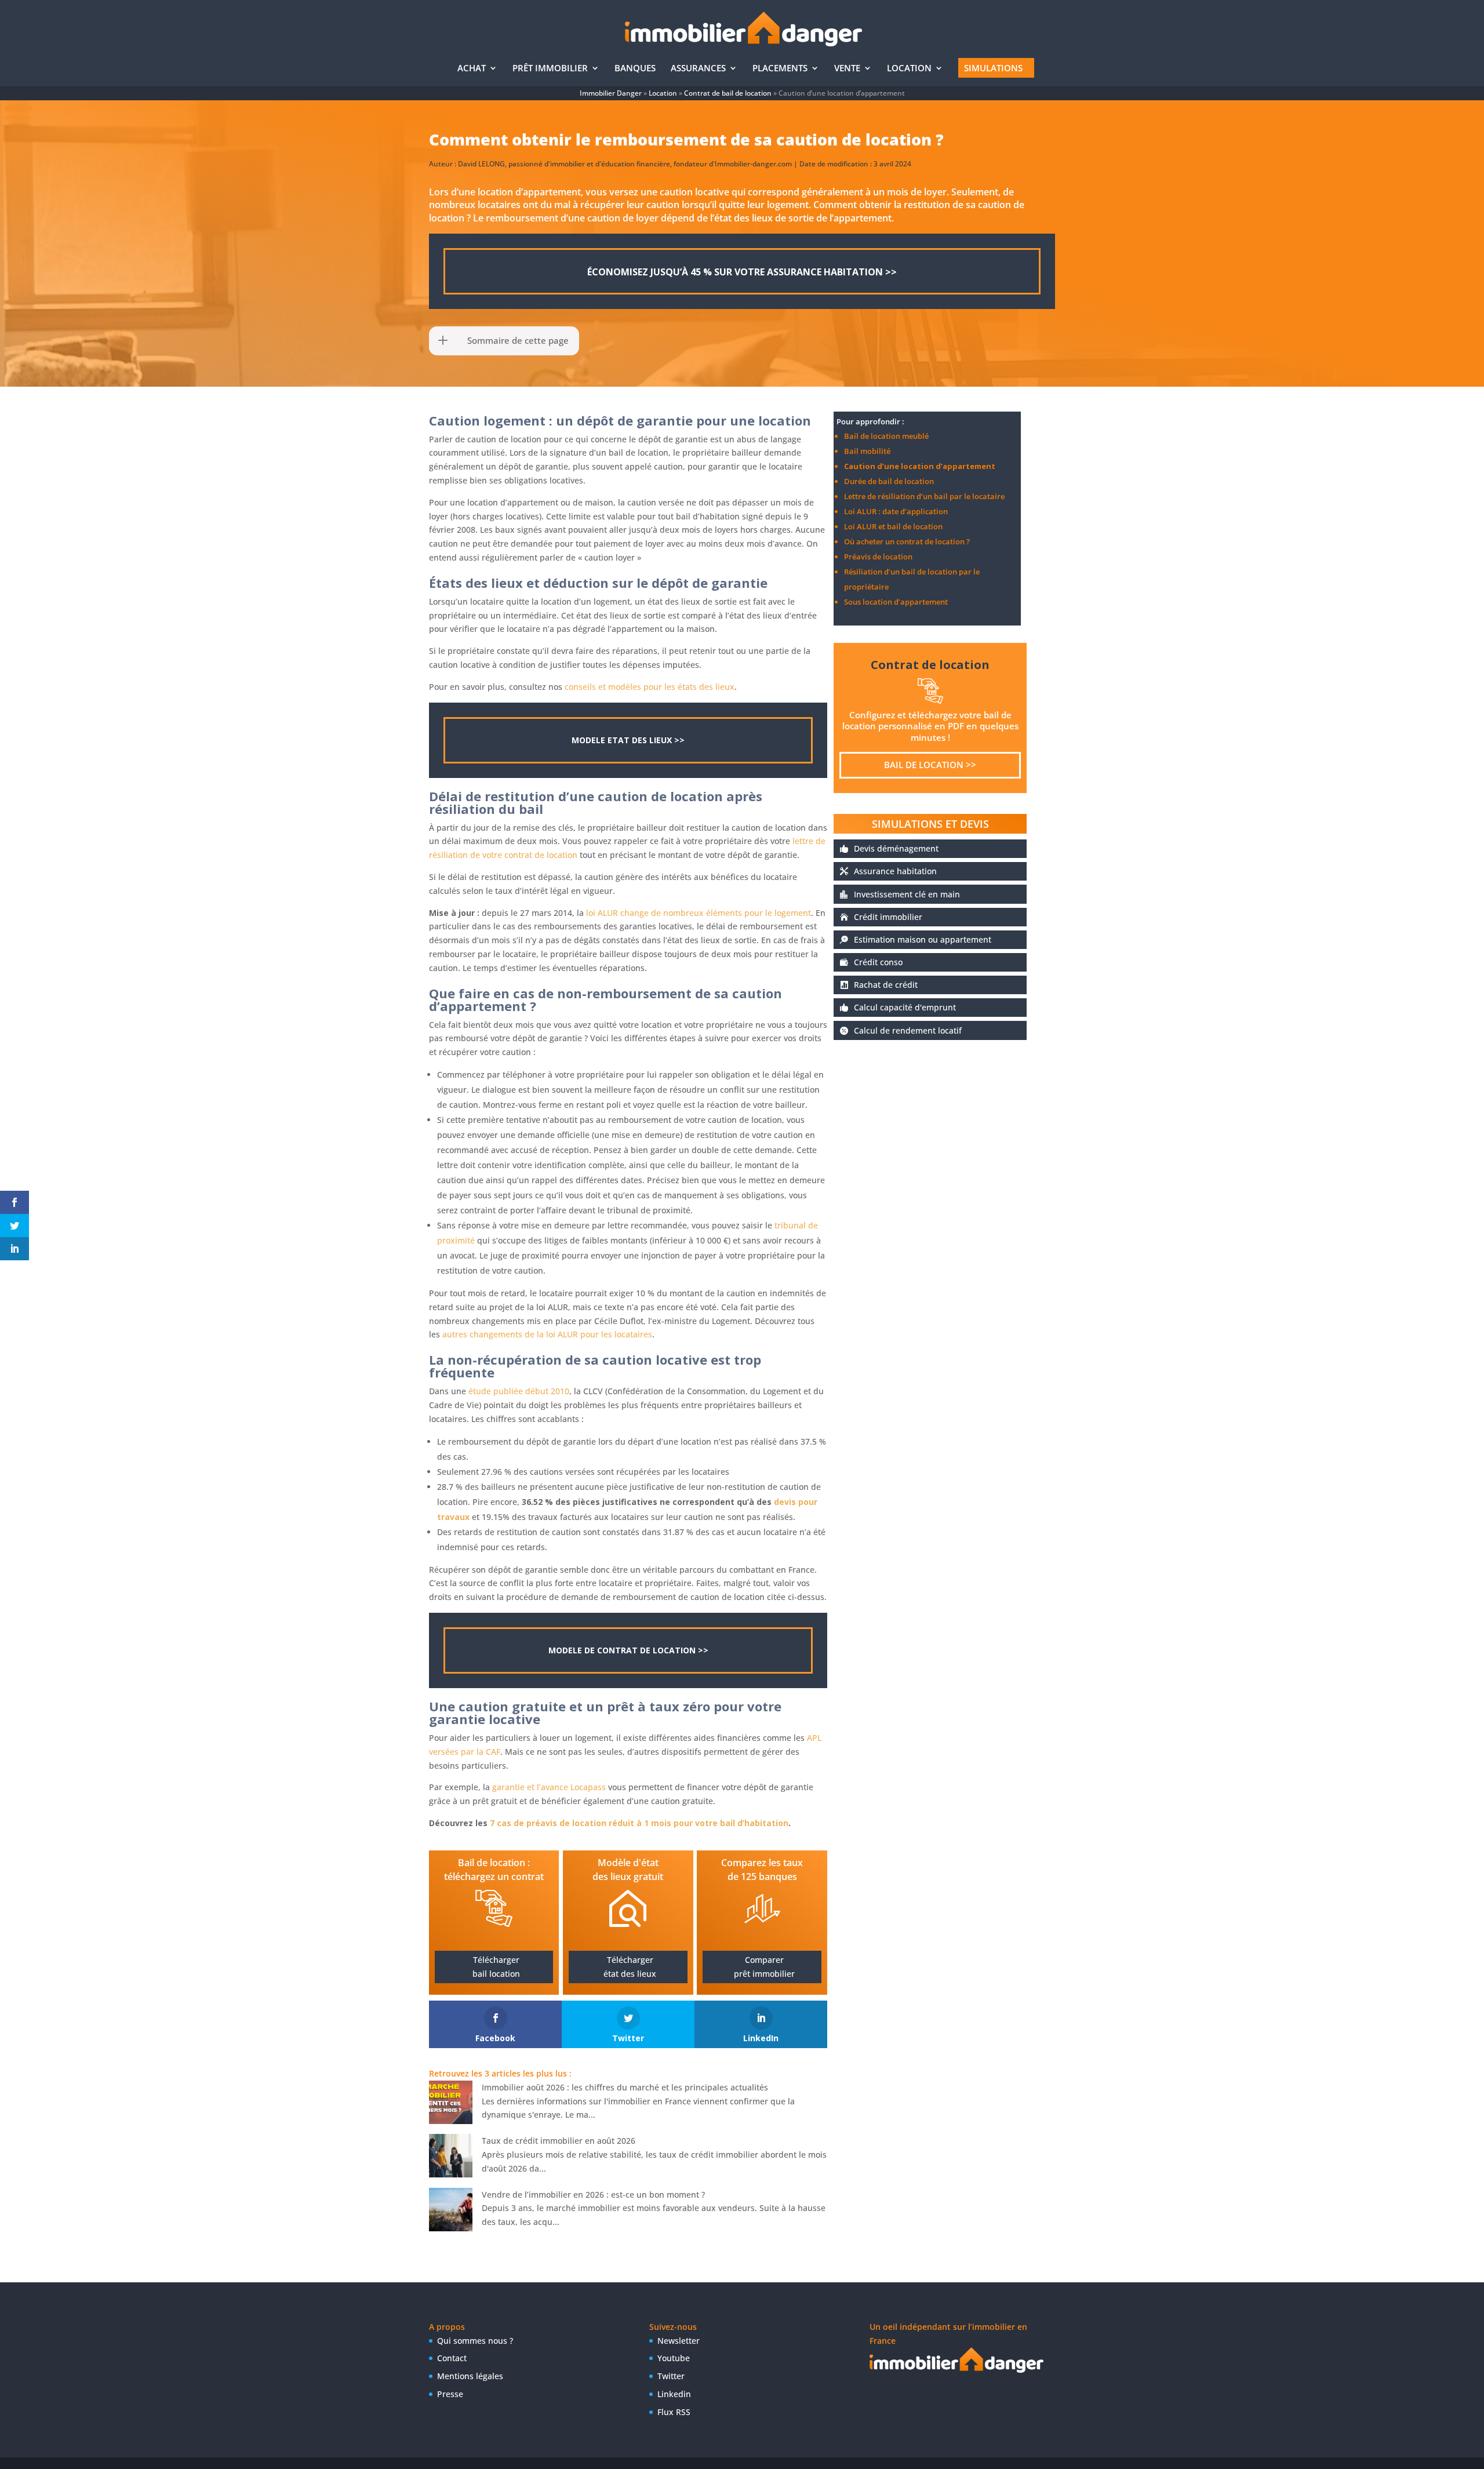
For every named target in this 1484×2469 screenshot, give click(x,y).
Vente (847, 69)
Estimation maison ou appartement (923, 939)
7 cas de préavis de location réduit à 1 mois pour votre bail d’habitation (639, 1823)
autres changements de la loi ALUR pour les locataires (547, 1334)
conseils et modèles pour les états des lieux (650, 687)
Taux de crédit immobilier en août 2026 (559, 2141)
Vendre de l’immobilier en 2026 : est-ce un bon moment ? (593, 2195)
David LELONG (481, 164)
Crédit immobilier (888, 917)
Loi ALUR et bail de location (893, 526)
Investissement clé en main (907, 894)
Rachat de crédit (886, 985)
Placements (780, 69)
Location (909, 69)
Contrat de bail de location (728, 93)
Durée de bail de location (889, 481)
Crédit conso (878, 962)
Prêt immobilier (550, 69)
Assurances (698, 69)
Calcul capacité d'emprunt (905, 1007)
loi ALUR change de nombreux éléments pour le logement (699, 913)
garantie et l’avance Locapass (549, 1787)
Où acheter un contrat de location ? (907, 541)
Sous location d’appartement (896, 602)
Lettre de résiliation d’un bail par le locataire (924, 496)
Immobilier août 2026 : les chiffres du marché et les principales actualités (625, 2087)
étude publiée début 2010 (519, 1391)
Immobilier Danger (611, 93)
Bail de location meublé (886, 436)
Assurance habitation (895, 871)
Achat (472, 69)
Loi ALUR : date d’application (896, 511)
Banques (635, 69)
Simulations (993, 68)
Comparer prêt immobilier (764, 1967)
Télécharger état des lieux (630, 1967)
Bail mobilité (867, 451)
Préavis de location (878, 557)
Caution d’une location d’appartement (920, 466)
